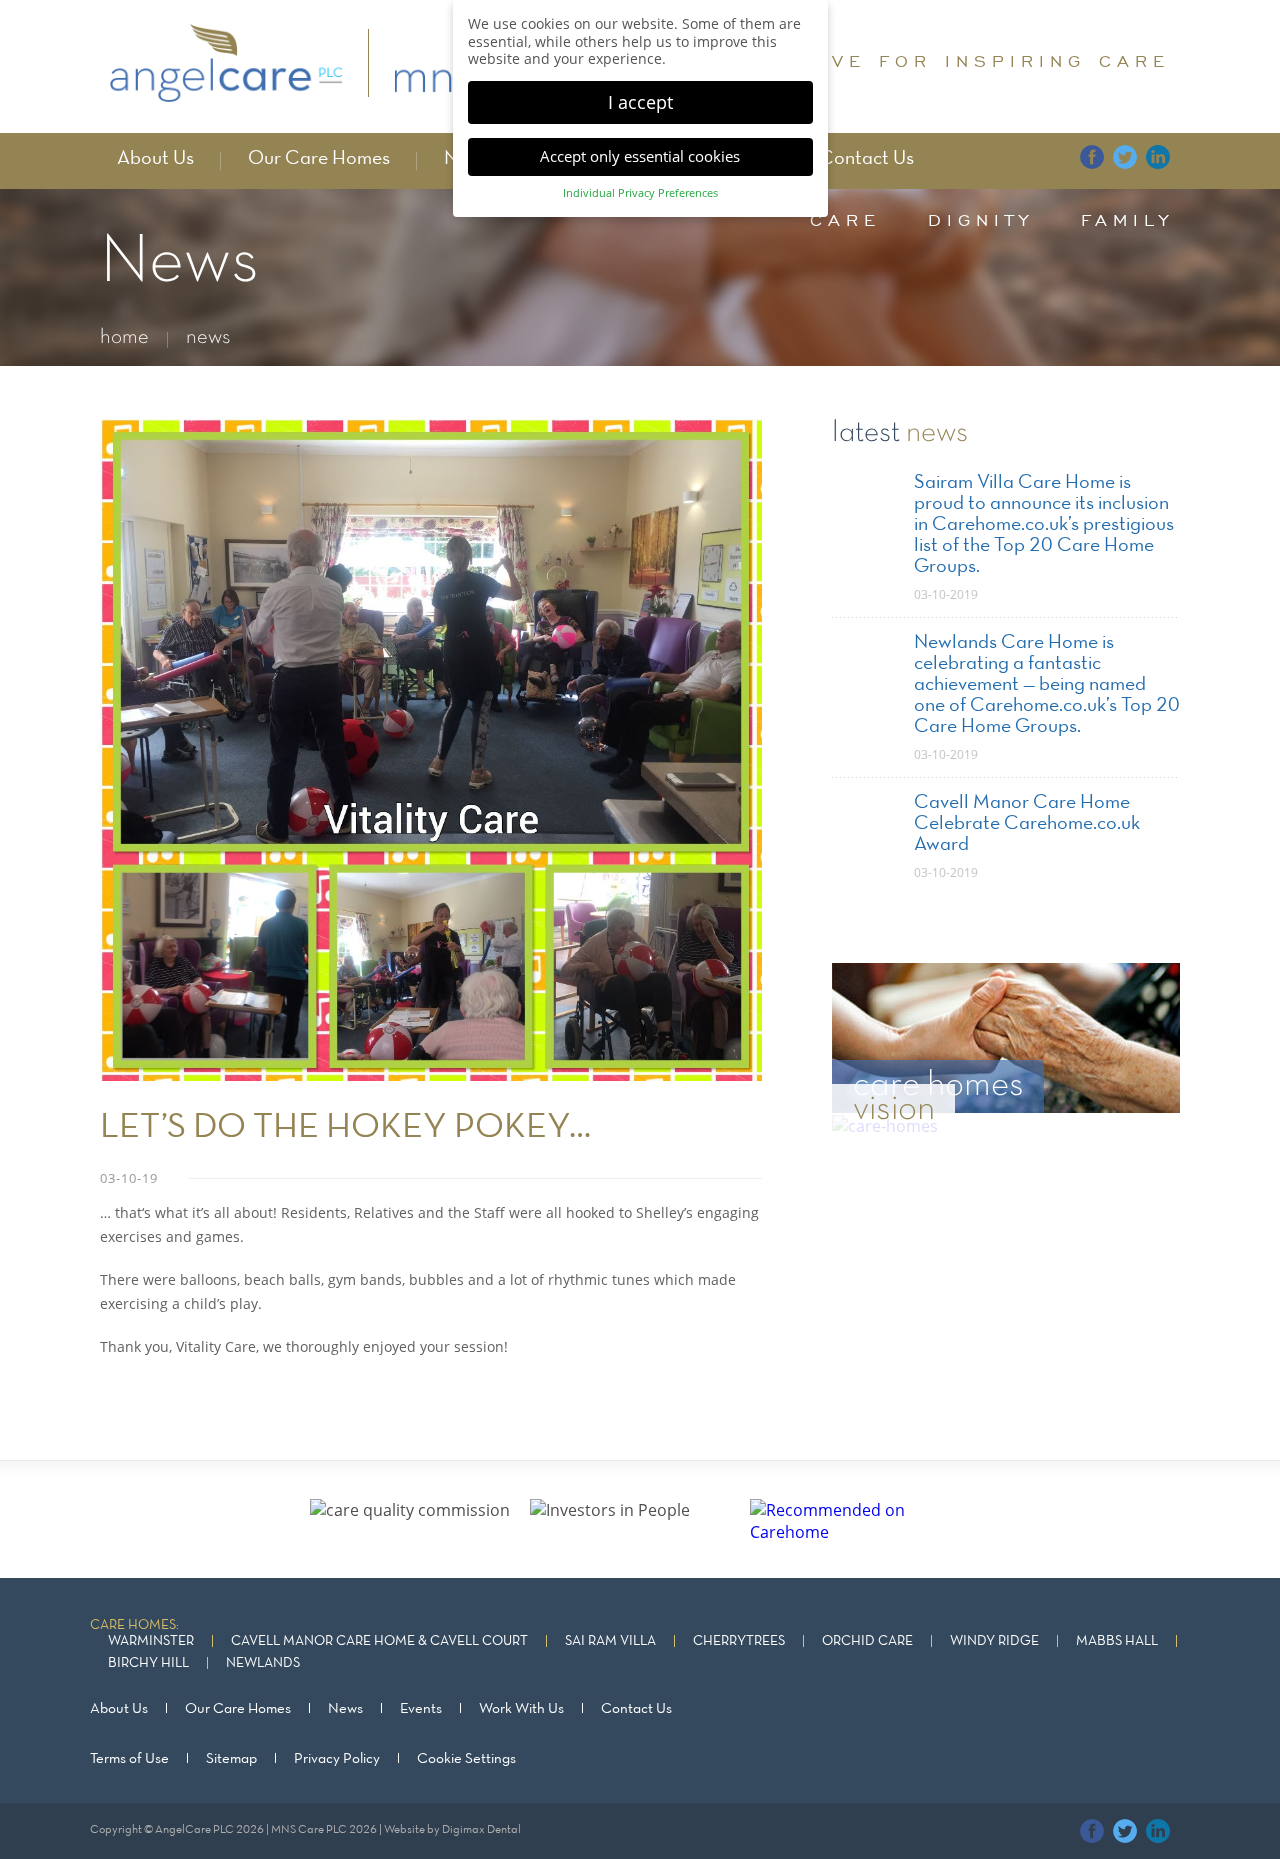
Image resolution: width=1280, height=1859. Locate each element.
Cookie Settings (466, 1759)
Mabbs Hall (1117, 1641)
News (345, 1709)
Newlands (263, 1663)
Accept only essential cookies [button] (640, 156)
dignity (981, 220)
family (1127, 220)
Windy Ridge (994, 1641)
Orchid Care (867, 1641)
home (124, 337)
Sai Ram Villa (610, 1641)
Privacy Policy (337, 1759)
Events (421, 1709)
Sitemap (231, 1759)
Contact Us (866, 159)
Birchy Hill (148, 1663)
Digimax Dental (481, 1830)
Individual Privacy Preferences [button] (640, 193)
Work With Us (521, 1709)
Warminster (151, 1641)
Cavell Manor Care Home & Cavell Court (379, 1641)
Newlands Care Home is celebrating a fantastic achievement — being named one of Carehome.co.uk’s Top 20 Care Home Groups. (1047, 685)
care (845, 220)
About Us (155, 159)
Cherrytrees (739, 1641)
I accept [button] (640, 102)
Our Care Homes (319, 159)
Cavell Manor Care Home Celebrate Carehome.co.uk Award (1027, 824)
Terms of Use (129, 1759)
